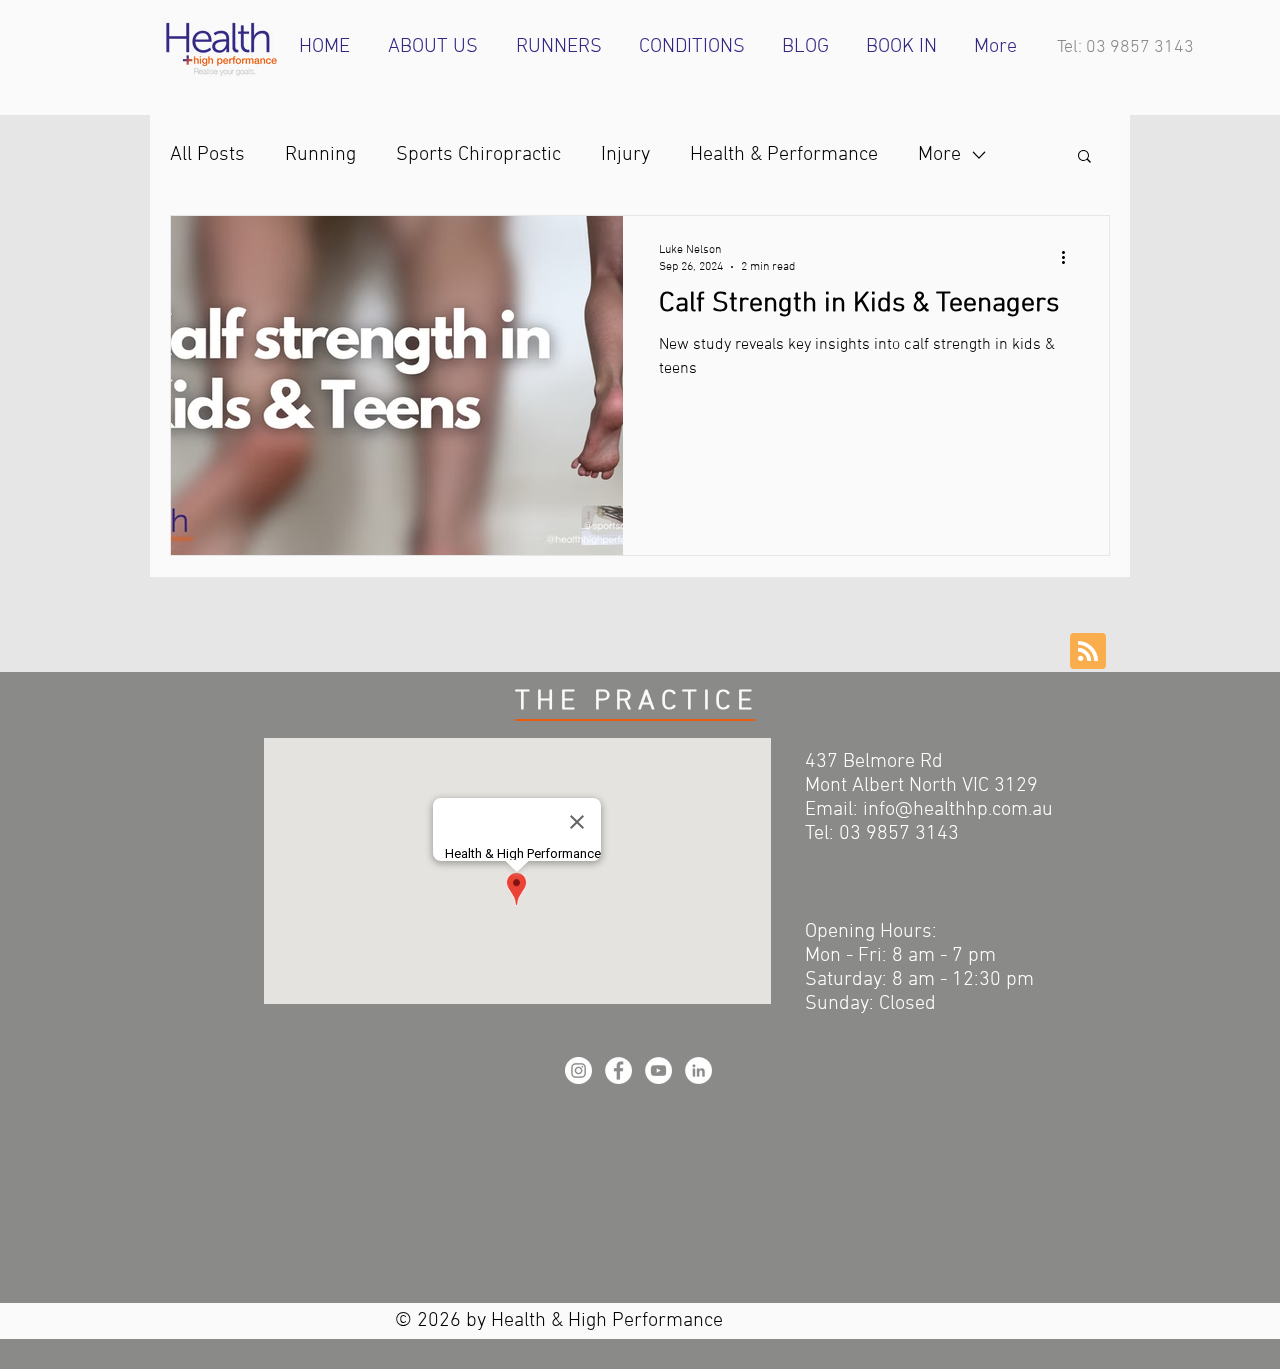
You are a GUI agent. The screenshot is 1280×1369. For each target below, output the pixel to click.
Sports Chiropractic (478, 155)
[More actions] (1070, 257)
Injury (625, 155)
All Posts (207, 155)
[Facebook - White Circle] (618, 1070)
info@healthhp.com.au (958, 810)
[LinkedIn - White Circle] (698, 1070)
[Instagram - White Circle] (578, 1070)
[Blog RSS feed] (1088, 652)
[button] (1084, 157)
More (939, 155)
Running (320, 155)
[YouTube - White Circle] (658, 1070)
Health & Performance (784, 155)
